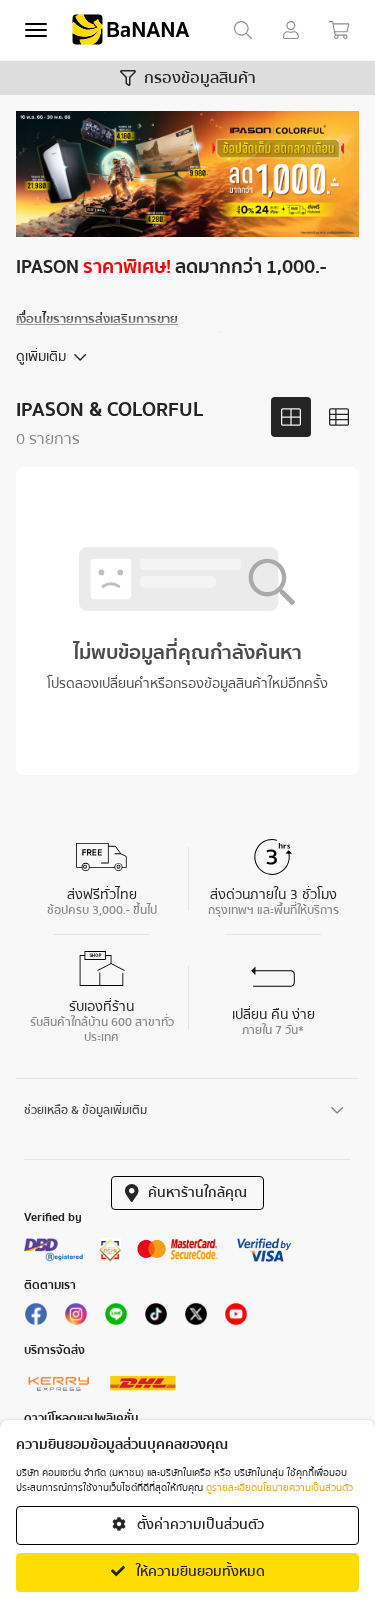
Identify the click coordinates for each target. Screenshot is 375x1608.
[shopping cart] (339, 30)
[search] (243, 30)
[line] (116, 1319)
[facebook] (36, 1319)
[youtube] (236, 1319)
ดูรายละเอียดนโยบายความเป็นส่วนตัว (279, 1488)
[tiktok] (156, 1319)
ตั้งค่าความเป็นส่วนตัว (199, 1525)
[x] (196, 1319)
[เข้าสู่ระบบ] (291, 30)
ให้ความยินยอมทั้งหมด (199, 1572)
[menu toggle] (36, 30)
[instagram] (76, 1319)
